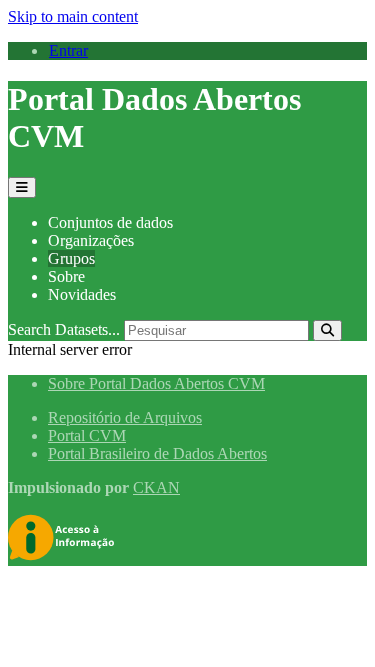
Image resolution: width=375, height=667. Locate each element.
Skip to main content (73, 16)
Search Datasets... (64, 329)
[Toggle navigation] (22, 187)
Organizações (91, 240)
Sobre (66, 276)
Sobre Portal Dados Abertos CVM (156, 383)
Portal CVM (87, 435)
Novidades (82, 294)
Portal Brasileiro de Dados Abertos (157, 453)
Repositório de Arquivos (125, 417)
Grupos (71, 258)
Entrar (68, 50)
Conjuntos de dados (110, 222)
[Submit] (327, 330)
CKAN (156, 487)
